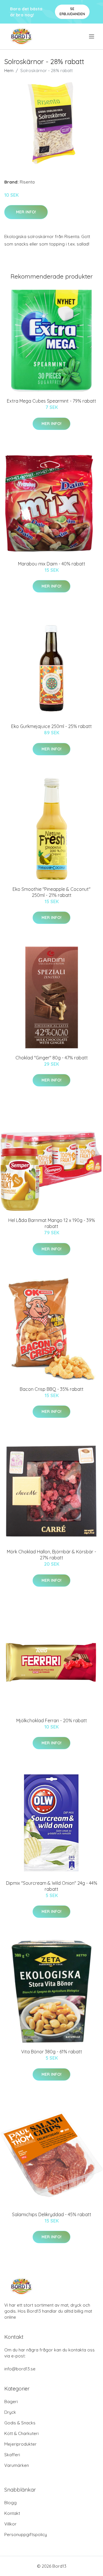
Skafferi (12, 2455)
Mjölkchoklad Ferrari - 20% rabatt (52, 1720)
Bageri (11, 2402)
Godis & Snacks (20, 2423)
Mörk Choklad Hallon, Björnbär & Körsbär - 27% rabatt (51, 1555)
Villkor (10, 2524)
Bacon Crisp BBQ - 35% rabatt (52, 1389)
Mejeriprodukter (20, 2444)
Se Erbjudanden (72, 11)
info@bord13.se (20, 2369)
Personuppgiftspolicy (26, 2535)
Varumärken (17, 2465)
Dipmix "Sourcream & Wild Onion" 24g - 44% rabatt (52, 1886)
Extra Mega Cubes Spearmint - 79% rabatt (51, 401)
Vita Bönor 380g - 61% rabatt (52, 2052)
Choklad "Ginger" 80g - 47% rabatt (52, 1058)
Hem (9, 71)
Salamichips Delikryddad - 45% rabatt (52, 2214)
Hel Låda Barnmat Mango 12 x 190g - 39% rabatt (52, 1223)
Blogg (10, 2503)
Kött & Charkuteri (21, 2433)
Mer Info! (26, 212)
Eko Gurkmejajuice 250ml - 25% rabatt (51, 726)
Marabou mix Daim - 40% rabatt (52, 564)
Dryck (10, 2412)
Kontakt (12, 2513)
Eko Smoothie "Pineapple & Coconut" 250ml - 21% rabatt (51, 892)
